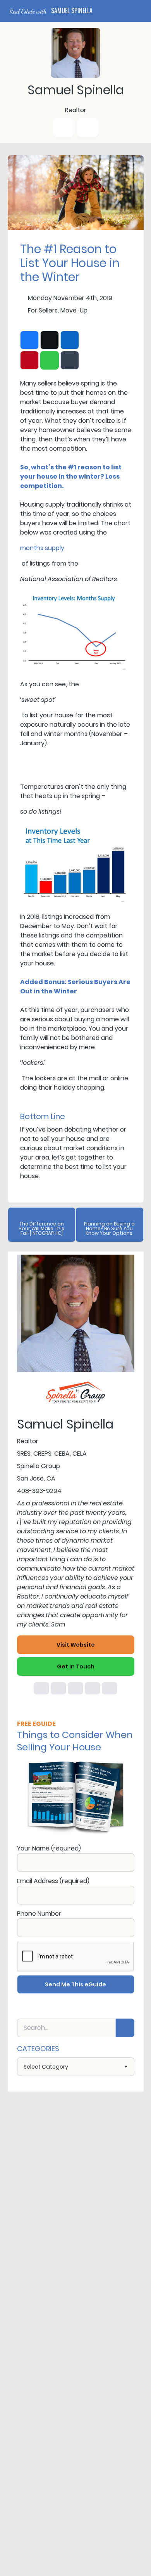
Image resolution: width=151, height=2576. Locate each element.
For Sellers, (43, 310)
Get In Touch (76, 1666)
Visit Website (76, 1645)
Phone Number (39, 1914)
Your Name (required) (49, 1848)
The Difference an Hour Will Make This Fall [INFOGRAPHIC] (41, 1228)
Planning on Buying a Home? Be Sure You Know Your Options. (109, 1228)
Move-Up (74, 310)
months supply (42, 548)
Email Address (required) (53, 1881)
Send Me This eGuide (75, 1984)
